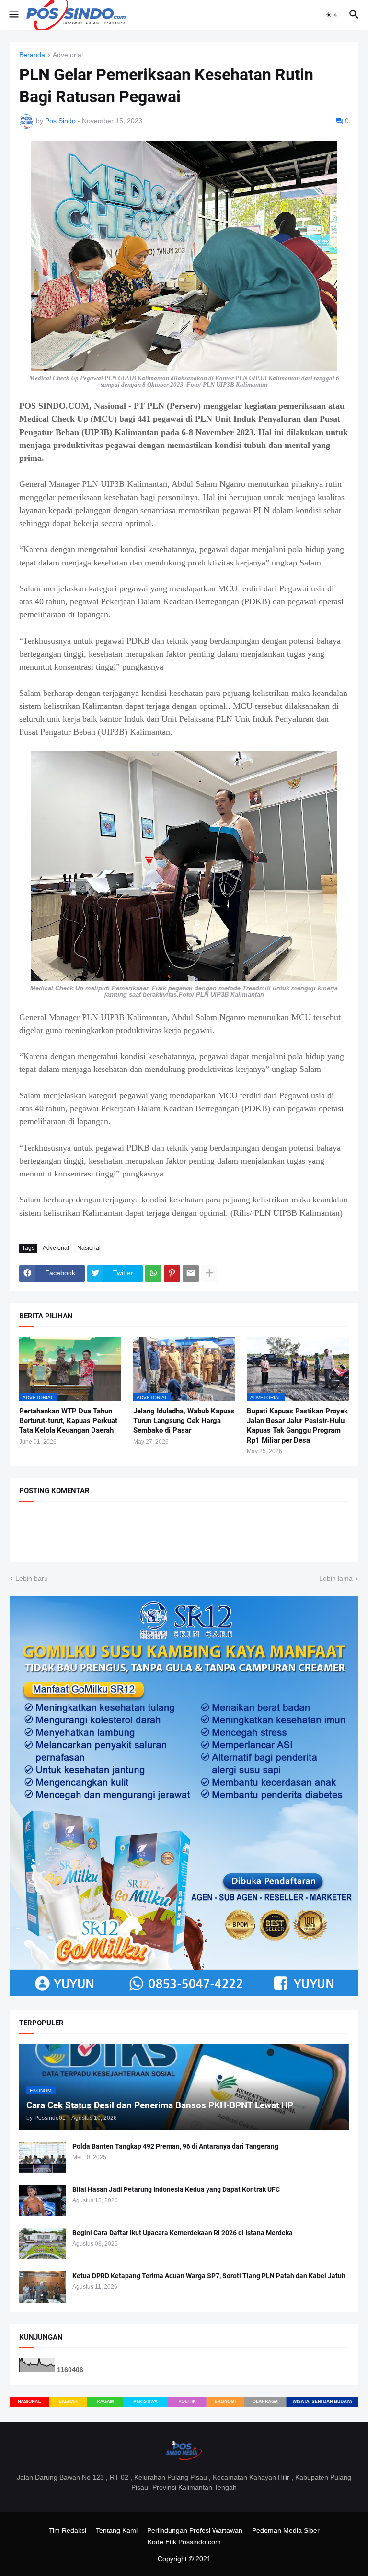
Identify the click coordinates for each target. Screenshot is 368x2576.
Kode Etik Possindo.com (184, 2542)
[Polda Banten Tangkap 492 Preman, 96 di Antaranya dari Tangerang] (43, 2158)
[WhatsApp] (153, 1273)
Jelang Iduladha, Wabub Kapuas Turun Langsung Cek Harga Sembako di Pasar (184, 1421)
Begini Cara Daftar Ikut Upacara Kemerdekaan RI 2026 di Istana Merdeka (183, 2233)
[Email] (191, 1273)
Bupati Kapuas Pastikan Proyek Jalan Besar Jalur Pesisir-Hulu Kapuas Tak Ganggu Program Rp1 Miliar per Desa (297, 1426)
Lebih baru (32, 1578)
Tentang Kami (117, 2530)
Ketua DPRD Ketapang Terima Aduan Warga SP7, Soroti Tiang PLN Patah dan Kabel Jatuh (209, 2276)
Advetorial (68, 55)
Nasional (89, 1248)
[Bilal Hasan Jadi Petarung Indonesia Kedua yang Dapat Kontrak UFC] (43, 2201)
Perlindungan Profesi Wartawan (195, 2530)
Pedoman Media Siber (286, 2530)
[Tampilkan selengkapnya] (209, 1273)
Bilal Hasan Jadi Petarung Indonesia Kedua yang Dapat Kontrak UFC (176, 2189)
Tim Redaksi (68, 2530)
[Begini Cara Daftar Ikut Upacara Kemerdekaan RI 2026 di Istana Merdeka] (43, 2244)
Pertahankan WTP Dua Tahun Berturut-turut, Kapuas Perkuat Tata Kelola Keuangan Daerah (68, 1421)
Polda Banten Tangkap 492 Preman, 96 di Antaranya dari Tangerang (175, 2146)
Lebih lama (336, 1578)
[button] (13, 15)
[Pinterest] (172, 1273)
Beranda (32, 55)
